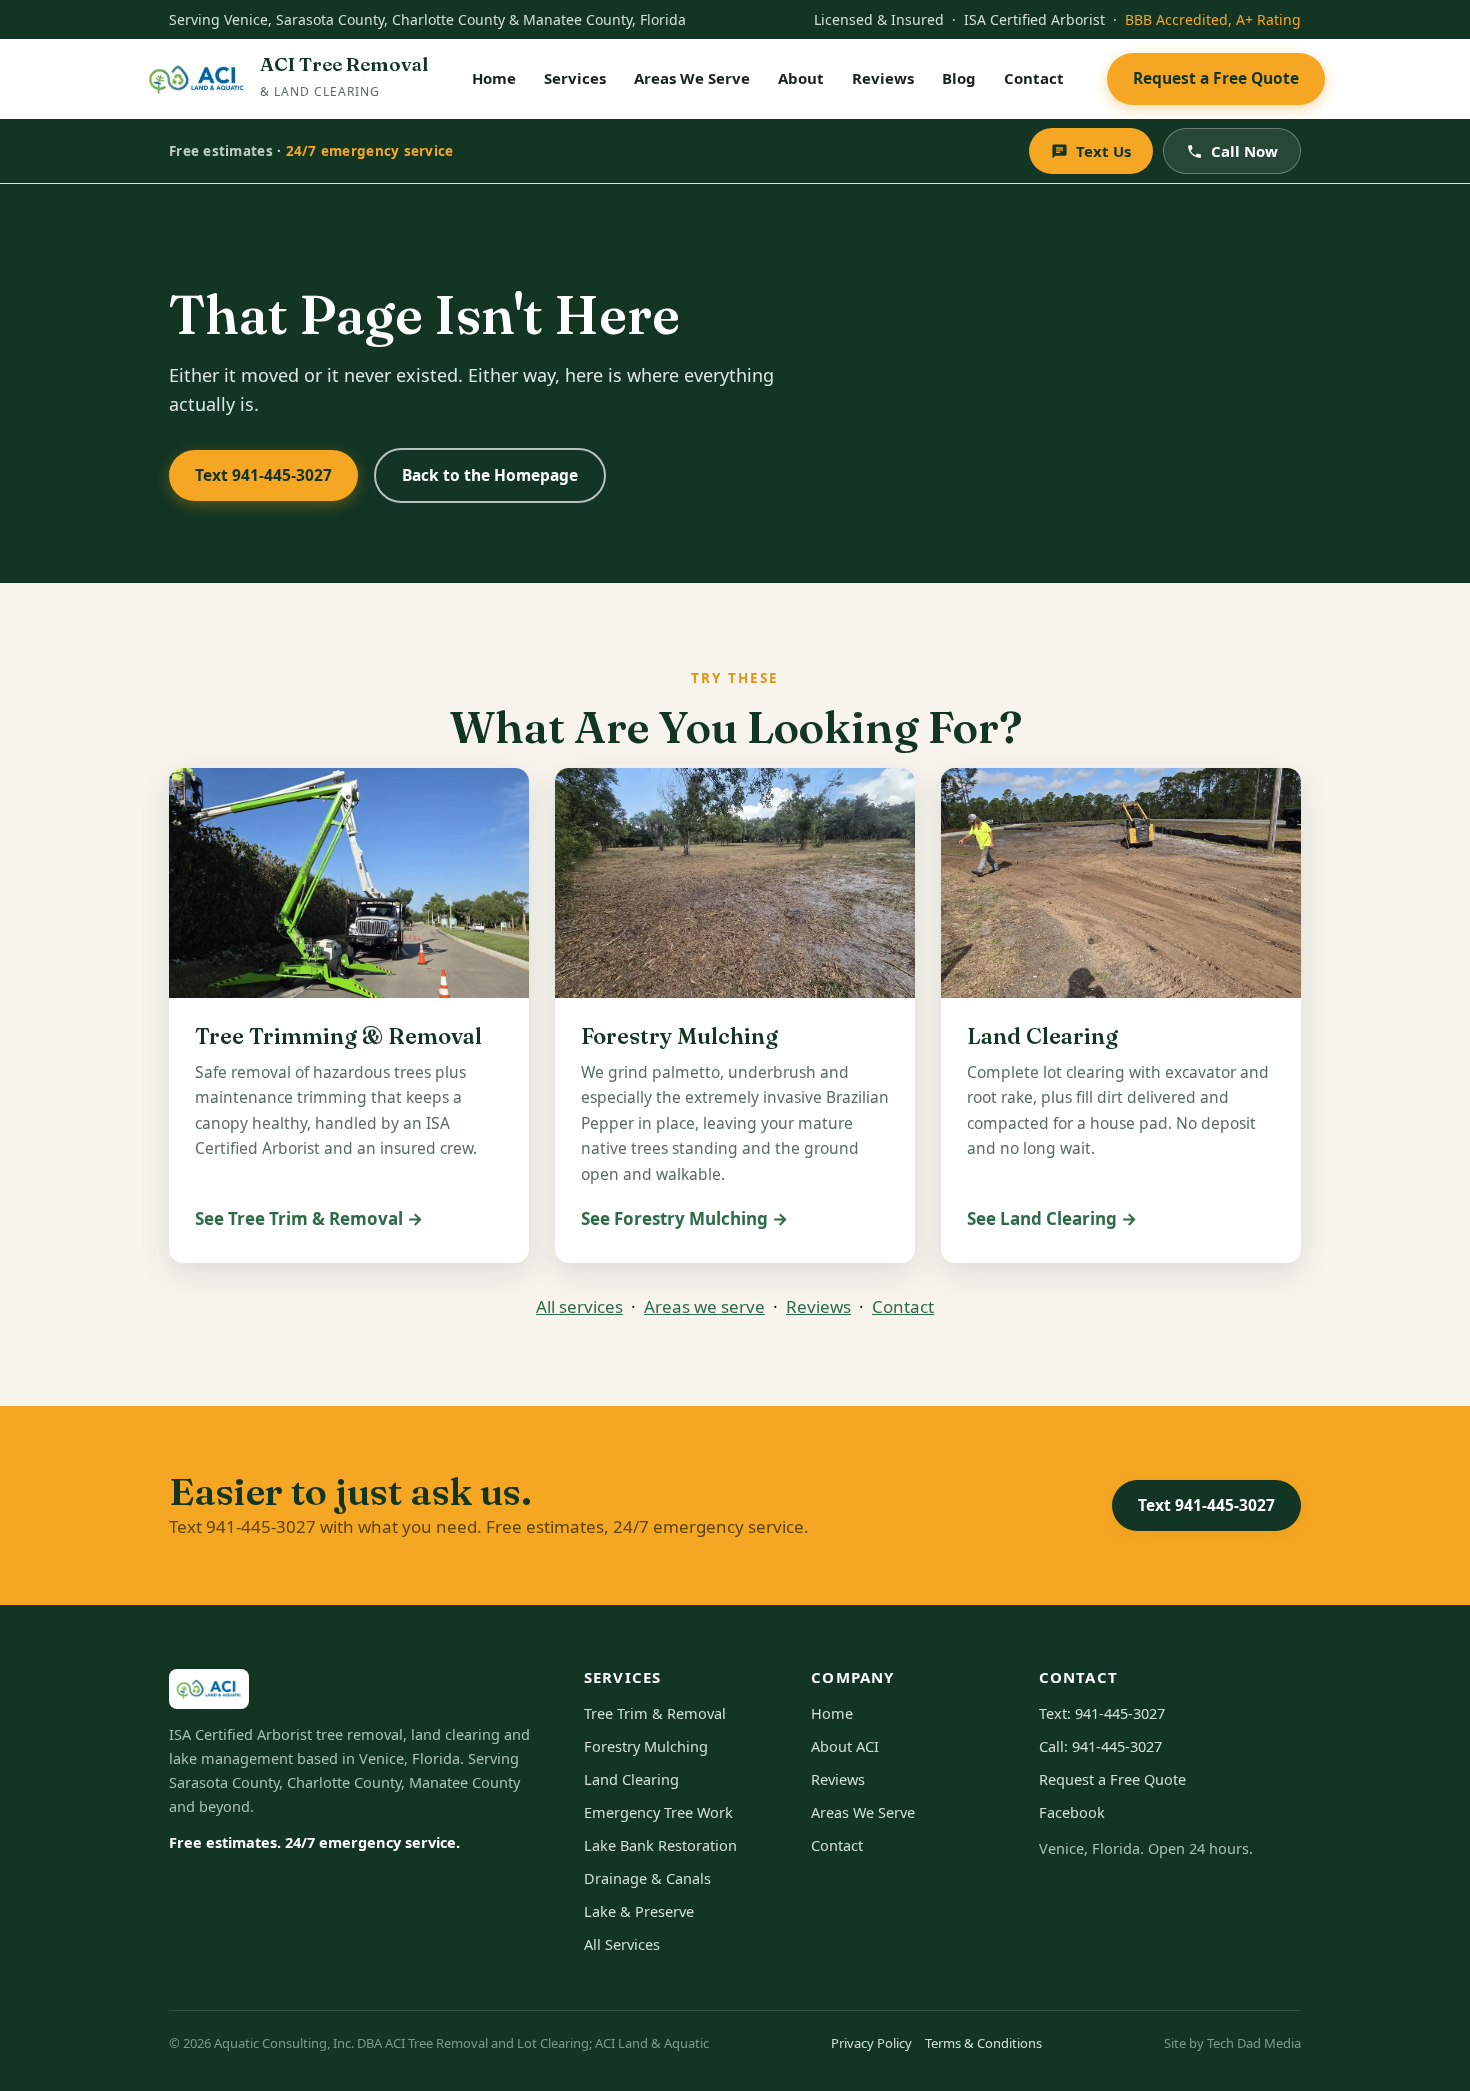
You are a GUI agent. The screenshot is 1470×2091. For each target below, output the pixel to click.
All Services (622, 1944)
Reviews (883, 78)
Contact (1034, 78)
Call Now (1244, 151)
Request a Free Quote (1216, 78)
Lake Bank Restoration (660, 1845)
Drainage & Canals (647, 1878)
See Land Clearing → (1052, 1218)
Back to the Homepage (490, 475)
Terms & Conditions (983, 2043)
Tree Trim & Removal (655, 1713)
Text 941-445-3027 (263, 475)
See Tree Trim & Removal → (309, 1218)
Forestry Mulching (646, 1746)
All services (579, 1306)
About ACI (845, 1746)
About (801, 78)
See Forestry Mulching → (684, 1218)
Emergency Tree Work (658, 1812)
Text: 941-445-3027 (1102, 1713)
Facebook (1072, 1812)
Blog (959, 78)
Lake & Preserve (639, 1911)
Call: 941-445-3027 (1100, 1746)
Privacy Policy (871, 2043)
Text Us (1103, 151)
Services (575, 78)
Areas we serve (704, 1306)
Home (494, 78)
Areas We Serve (692, 78)
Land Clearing (631, 1779)
